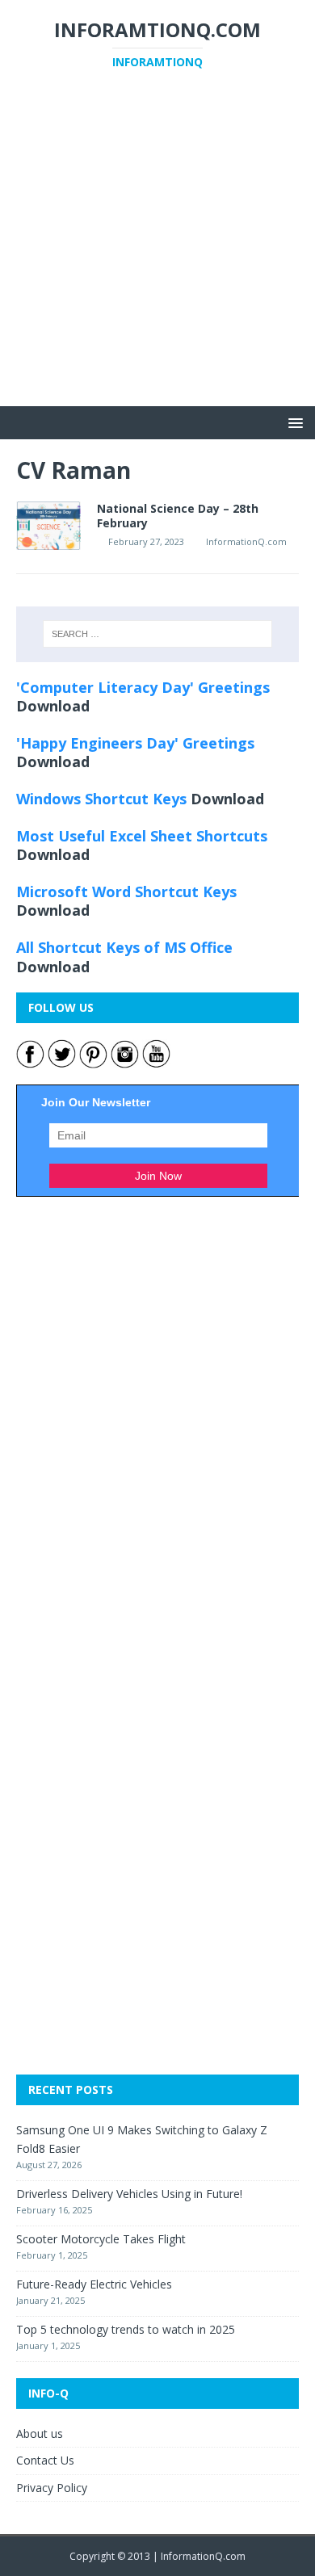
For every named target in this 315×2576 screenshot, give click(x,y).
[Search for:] (158, 634)
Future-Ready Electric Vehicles (94, 2284)
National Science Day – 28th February (178, 516)
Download (53, 706)
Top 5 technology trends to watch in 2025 (126, 2329)
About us (40, 2433)
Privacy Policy (52, 2488)
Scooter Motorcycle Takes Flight (101, 2239)
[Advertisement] (157, 249)
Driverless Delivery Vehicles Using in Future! (129, 2194)
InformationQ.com (246, 541)
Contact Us (45, 2460)
